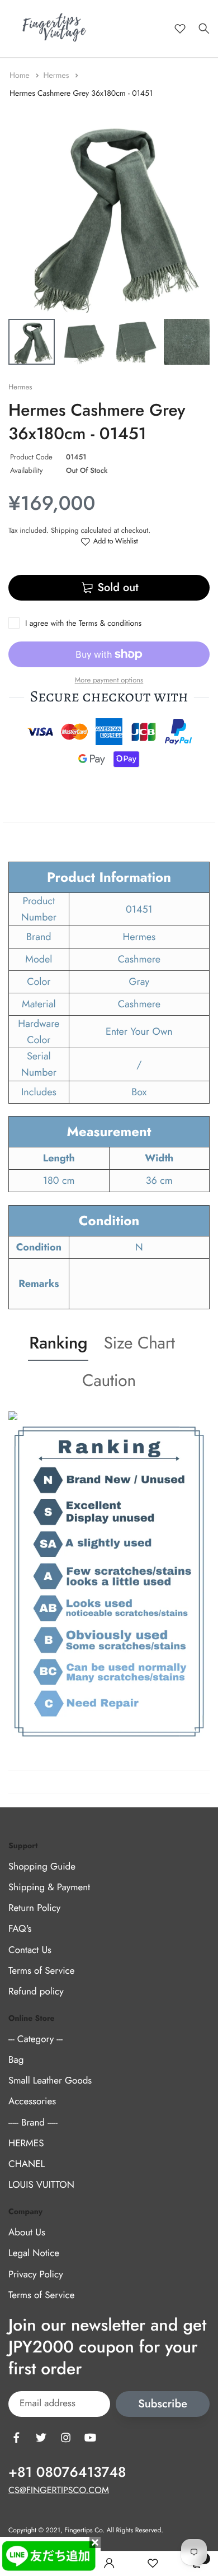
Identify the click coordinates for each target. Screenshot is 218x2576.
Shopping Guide (42, 1867)
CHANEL (27, 2164)
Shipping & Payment (49, 1887)
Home (21, 76)
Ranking (58, 1343)
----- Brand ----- (33, 2122)
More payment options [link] (109, 680)
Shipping (65, 530)
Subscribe (163, 2404)
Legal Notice (34, 2253)
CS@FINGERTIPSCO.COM (59, 2491)
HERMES (26, 2143)
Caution (109, 1381)
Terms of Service (41, 1971)
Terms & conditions (110, 624)
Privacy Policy (36, 2274)
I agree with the (83, 624)
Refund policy (36, 1992)
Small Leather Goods (50, 2081)
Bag (16, 2060)
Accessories (32, 2101)
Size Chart (139, 1343)
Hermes (57, 76)
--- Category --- (35, 2039)
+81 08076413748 (67, 2472)
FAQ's (20, 1929)
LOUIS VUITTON (41, 2185)
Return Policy (34, 1908)
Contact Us (30, 1950)
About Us (27, 2233)
